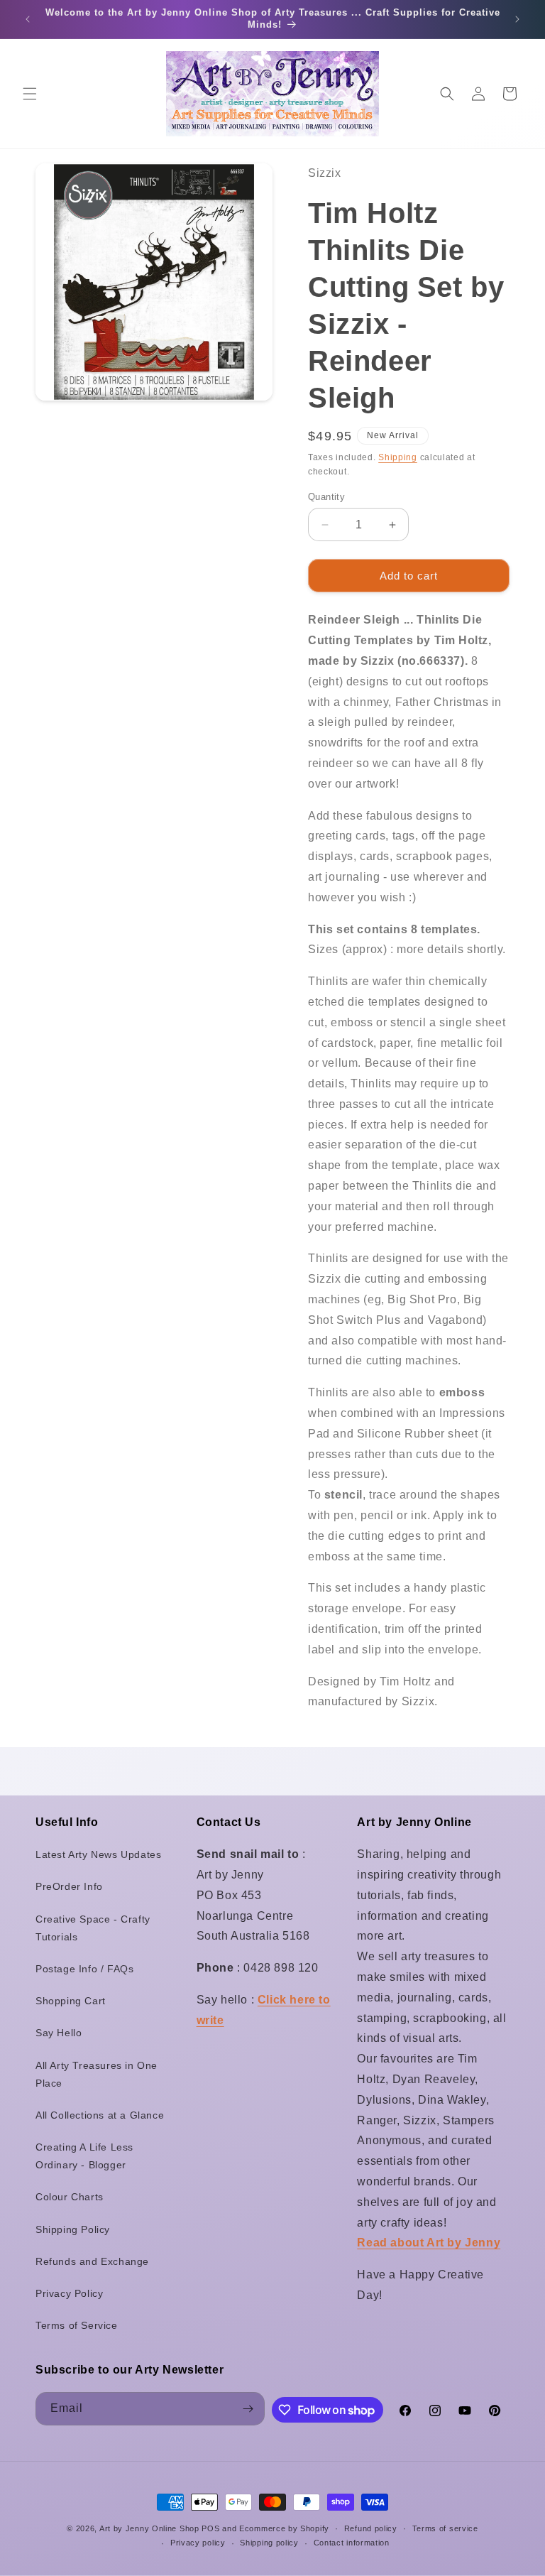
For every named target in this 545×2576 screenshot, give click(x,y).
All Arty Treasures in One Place (97, 2074)
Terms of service (445, 2528)
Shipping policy (269, 2543)
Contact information (352, 2543)
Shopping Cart (71, 2001)
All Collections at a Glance (100, 2115)
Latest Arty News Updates (98, 1854)
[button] (30, 94)
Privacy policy (198, 2543)
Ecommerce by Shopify (284, 2528)
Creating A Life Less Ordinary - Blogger (84, 2156)
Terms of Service (77, 2325)
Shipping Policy (73, 2229)
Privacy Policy (69, 2293)
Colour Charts (70, 2197)
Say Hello (59, 2033)
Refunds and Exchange (92, 2261)
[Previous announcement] (28, 19)
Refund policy (371, 2528)
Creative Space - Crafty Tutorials (93, 1928)
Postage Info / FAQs (84, 1969)
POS (210, 2528)
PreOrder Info (69, 1886)
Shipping (398, 457)
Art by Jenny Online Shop (149, 2528)
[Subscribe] (248, 2409)
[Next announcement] (517, 19)
